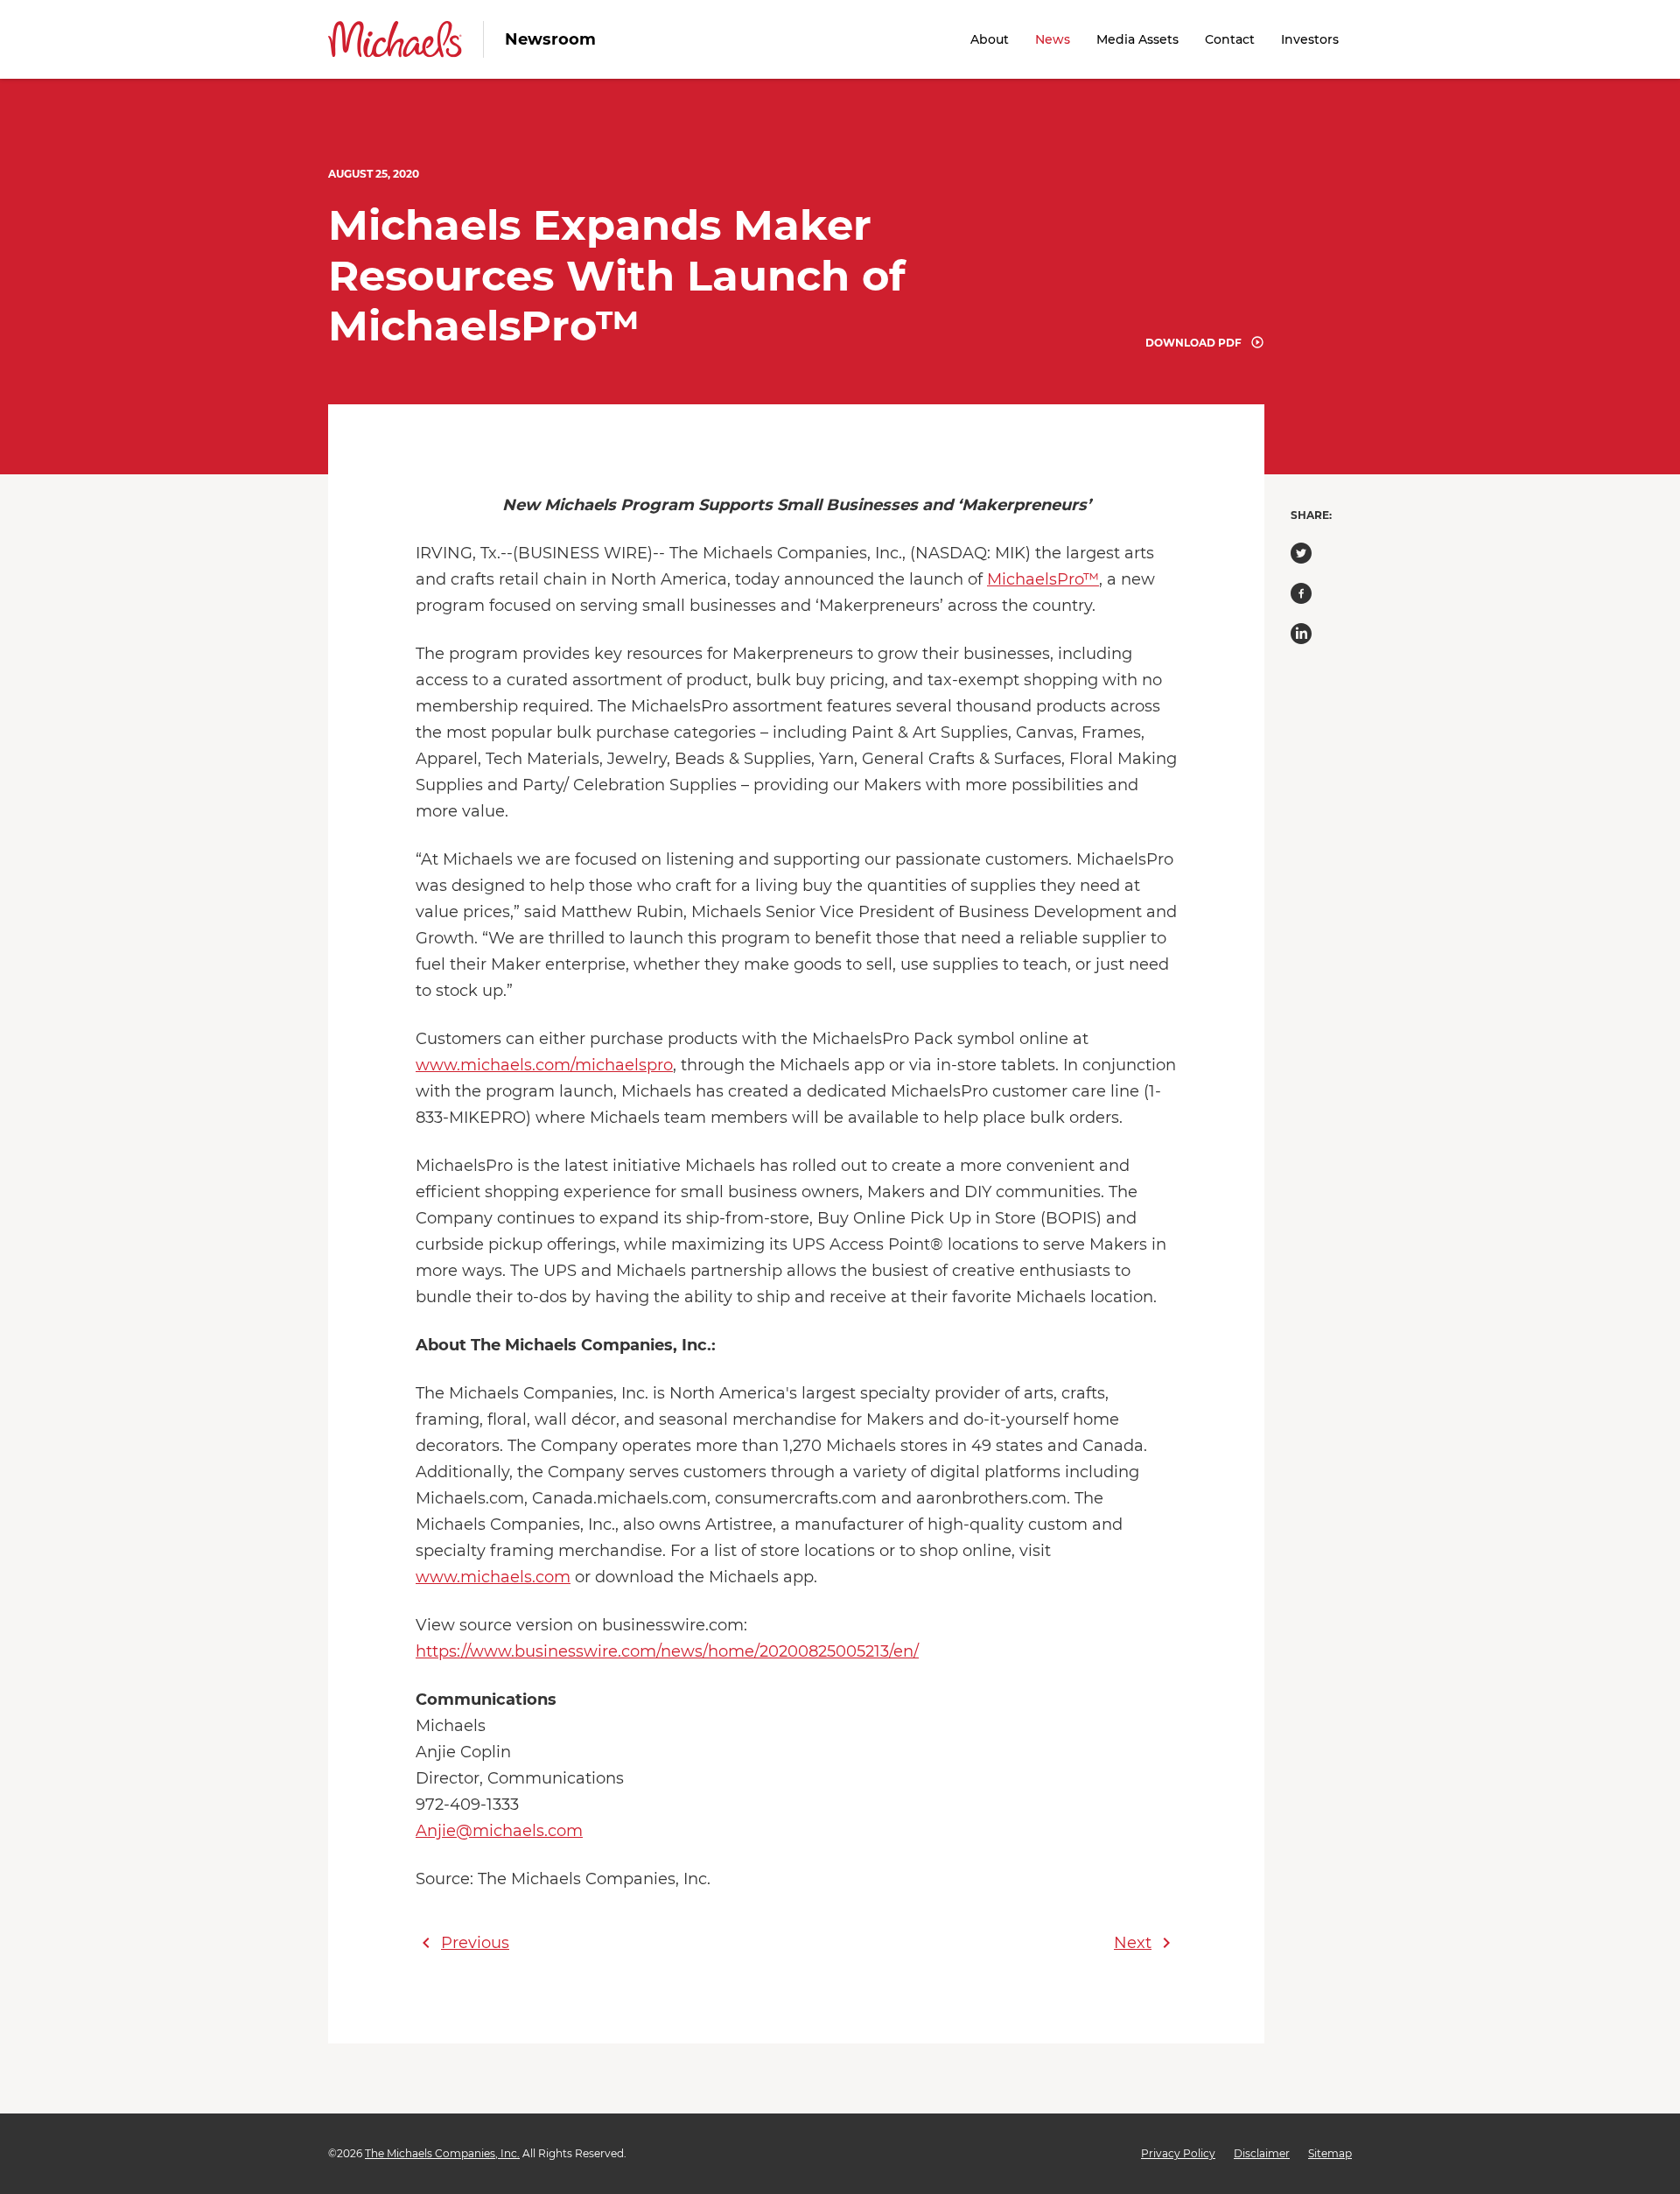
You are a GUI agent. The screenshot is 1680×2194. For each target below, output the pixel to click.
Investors (1310, 39)
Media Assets (1137, 39)
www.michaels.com (493, 1577)
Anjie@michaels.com (499, 1831)
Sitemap (1330, 2154)
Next (1145, 1943)
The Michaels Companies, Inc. (442, 2153)
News (1053, 39)
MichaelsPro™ (1043, 579)
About (990, 39)
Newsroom (550, 39)
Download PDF (1193, 343)
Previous (462, 1943)
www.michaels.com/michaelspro (544, 1065)
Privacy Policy (1178, 2154)
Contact (1230, 39)
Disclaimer (1262, 2154)
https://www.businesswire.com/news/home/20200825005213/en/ (667, 1651)
